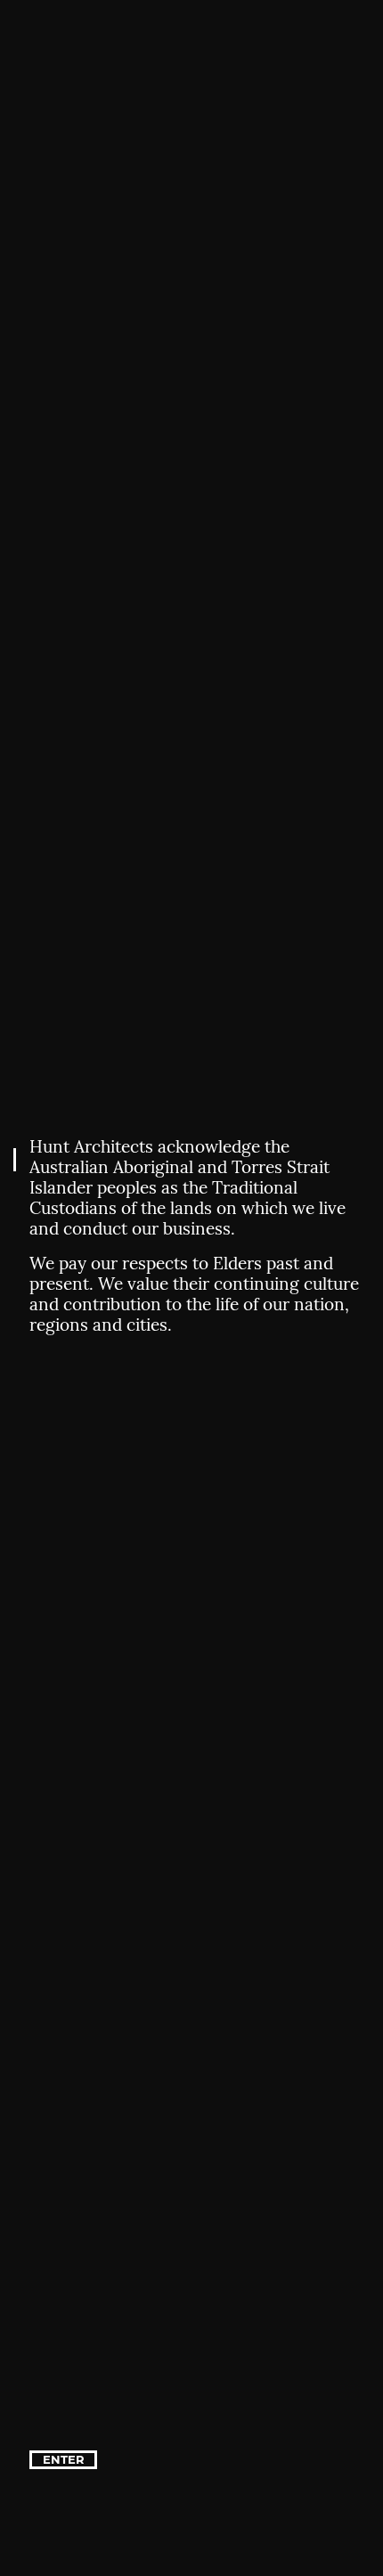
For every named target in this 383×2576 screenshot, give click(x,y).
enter (64, 2459)
